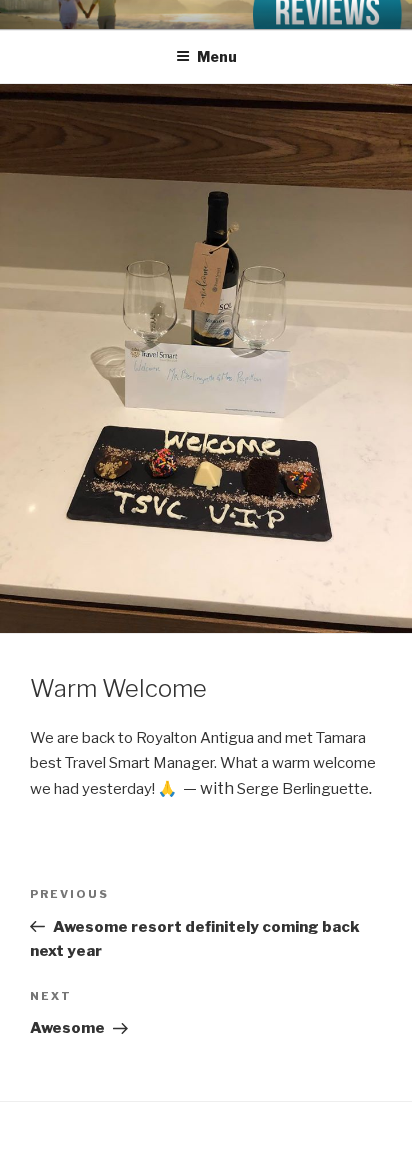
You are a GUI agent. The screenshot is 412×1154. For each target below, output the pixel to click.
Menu (217, 56)
